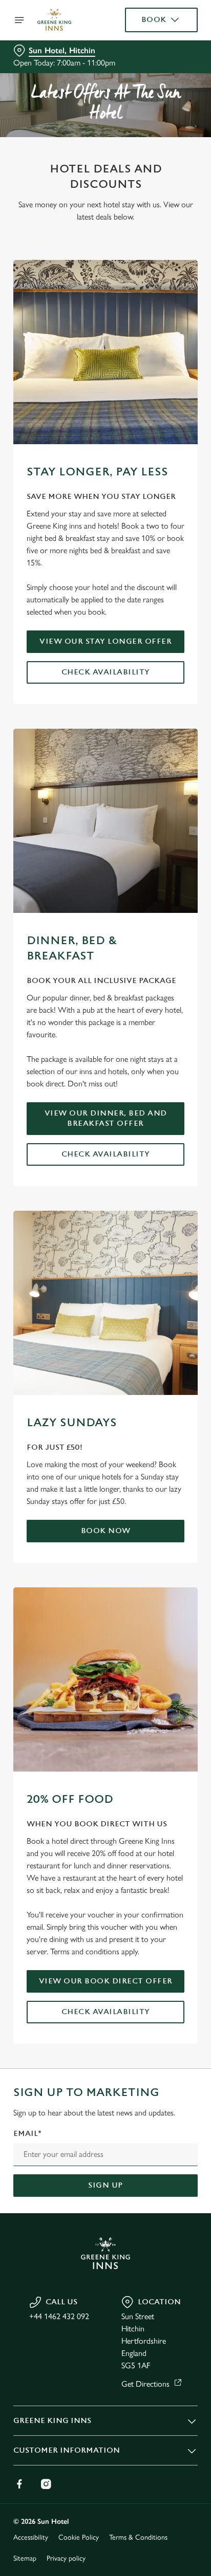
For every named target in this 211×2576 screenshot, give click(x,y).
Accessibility (31, 2537)
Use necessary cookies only (105, 1473)
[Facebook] (19, 2484)
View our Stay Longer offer (105, 641)
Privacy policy (66, 2558)
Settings (165, 1407)
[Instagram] (46, 2484)
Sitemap (25, 2558)
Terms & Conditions (138, 2537)
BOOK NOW (106, 1531)
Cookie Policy (79, 2537)
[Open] (19, 20)
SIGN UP (105, 2185)
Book (154, 20)
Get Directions (145, 2384)
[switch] (185, 1302)
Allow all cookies (105, 1440)
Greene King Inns (52, 2421)
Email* (27, 2134)
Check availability (106, 672)
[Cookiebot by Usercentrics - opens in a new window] (154, 1094)
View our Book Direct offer (106, 1981)
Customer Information (67, 2450)
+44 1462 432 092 (59, 2316)
